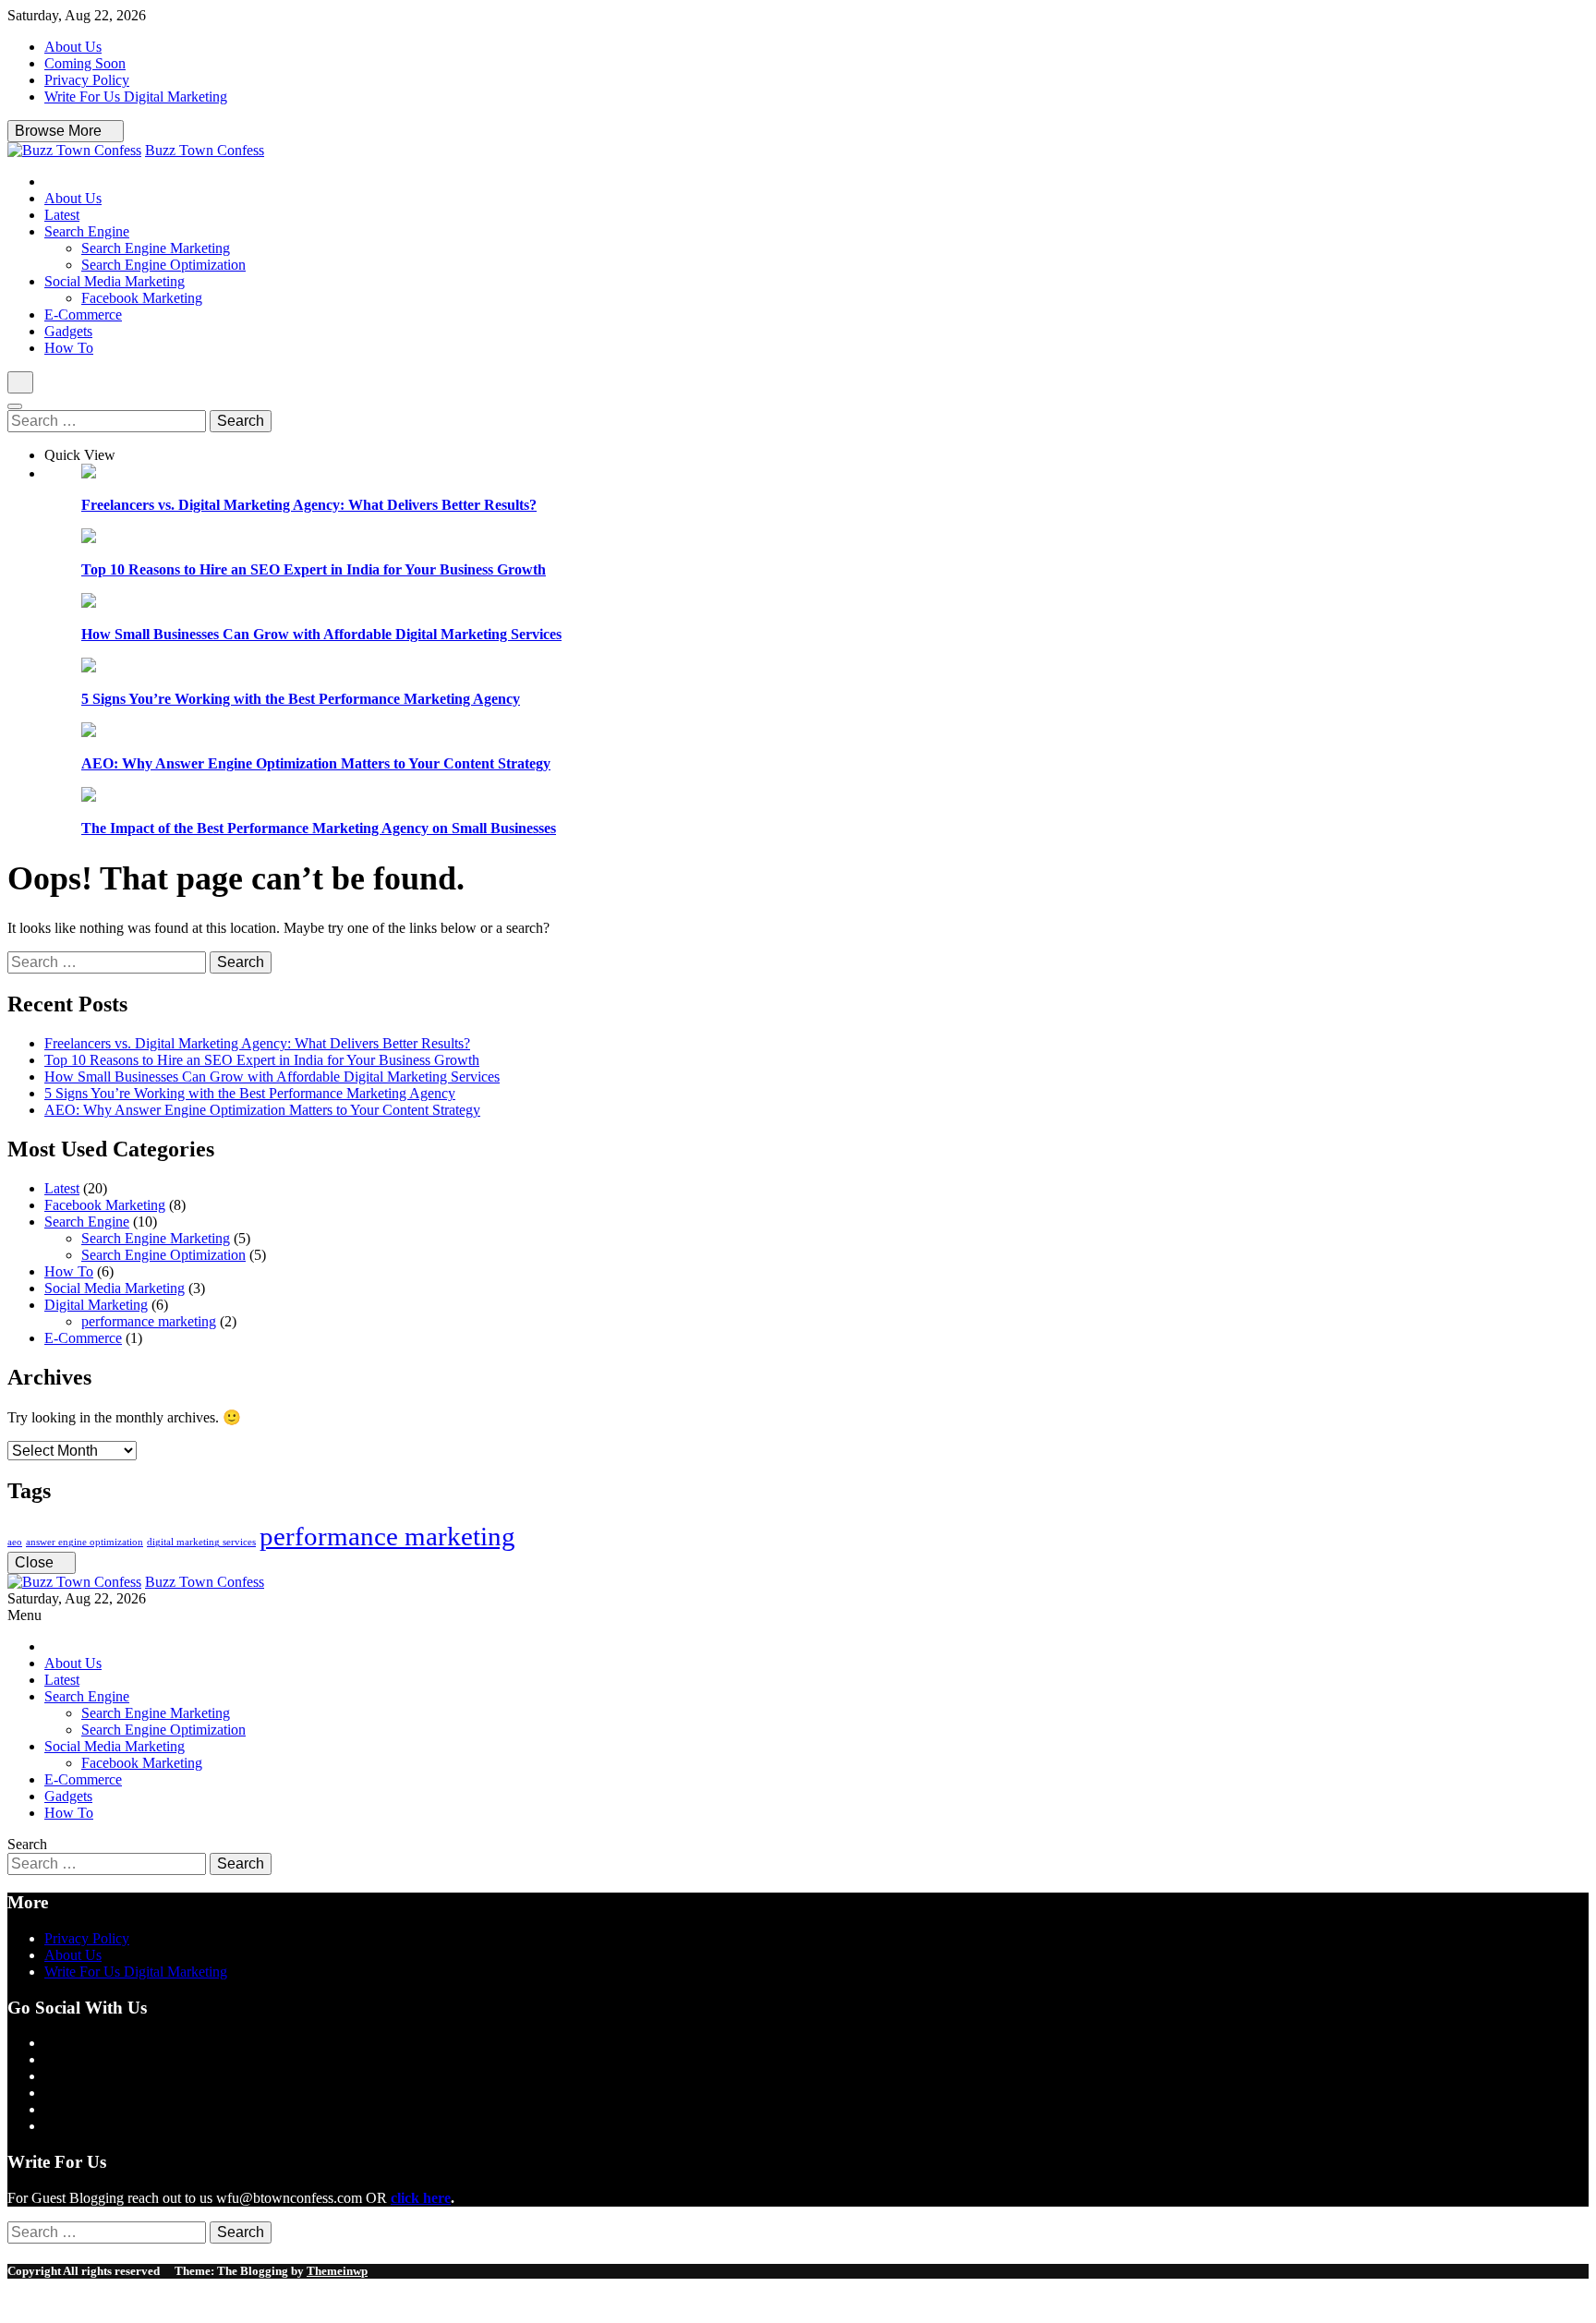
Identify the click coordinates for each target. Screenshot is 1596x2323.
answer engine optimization (85, 1542)
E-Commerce (83, 315)
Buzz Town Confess (205, 150)
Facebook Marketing (142, 298)
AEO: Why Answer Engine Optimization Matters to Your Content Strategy (316, 763)
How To (69, 348)
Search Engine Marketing (156, 248)
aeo (15, 1542)
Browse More (60, 131)
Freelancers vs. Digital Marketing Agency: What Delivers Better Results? (309, 505)
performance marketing (149, 1321)
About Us (73, 47)
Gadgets (68, 331)
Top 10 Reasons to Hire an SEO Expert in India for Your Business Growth (314, 569)
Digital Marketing (96, 1305)
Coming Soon (85, 63)
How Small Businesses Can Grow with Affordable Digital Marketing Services (321, 634)
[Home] (50, 181)
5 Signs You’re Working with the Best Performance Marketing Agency (301, 699)
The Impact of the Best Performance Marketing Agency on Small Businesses (319, 828)
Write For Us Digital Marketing (136, 97)
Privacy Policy (87, 80)
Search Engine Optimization (163, 265)
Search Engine (87, 231)
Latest (62, 215)
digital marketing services (201, 1542)
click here (421, 2198)
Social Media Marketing (115, 281)
